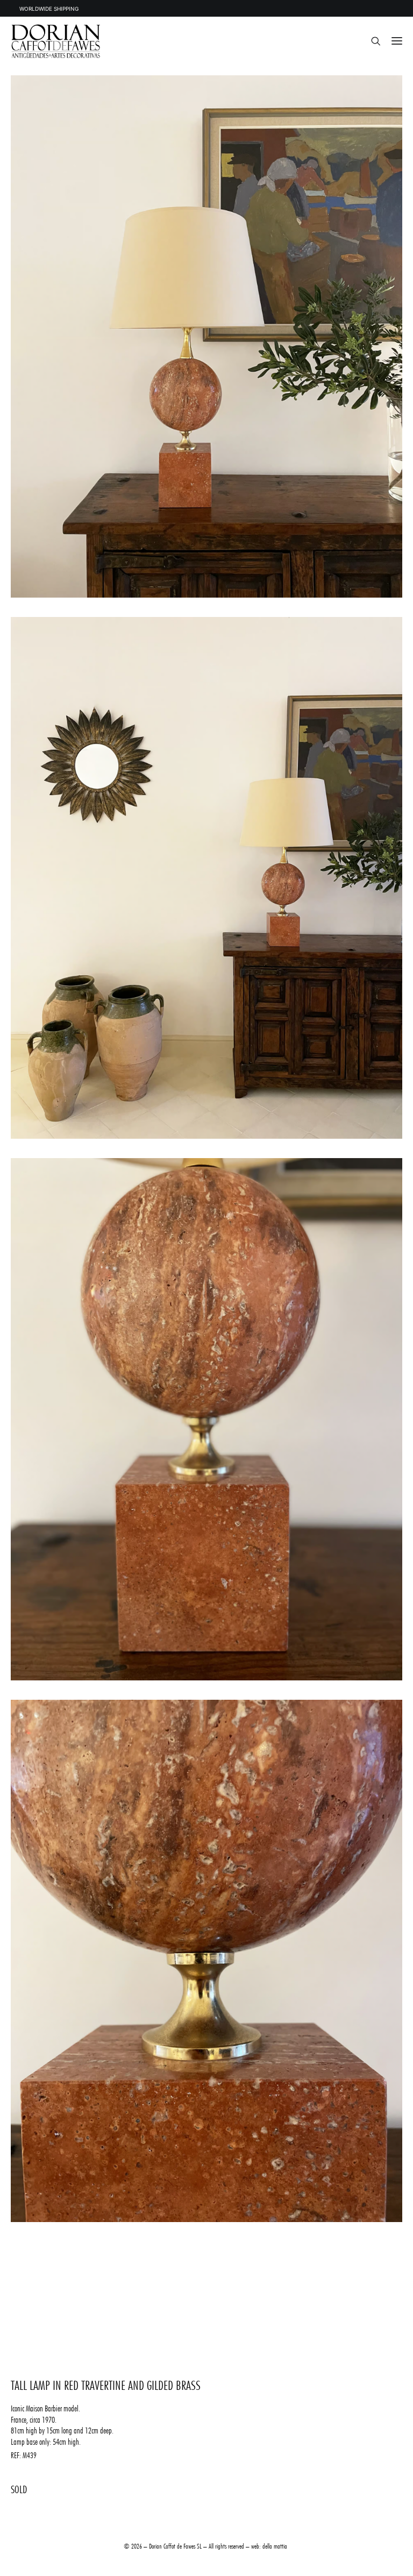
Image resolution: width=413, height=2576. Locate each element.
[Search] (371, 41)
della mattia (275, 2546)
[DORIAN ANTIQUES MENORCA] (56, 41)
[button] (397, 41)
